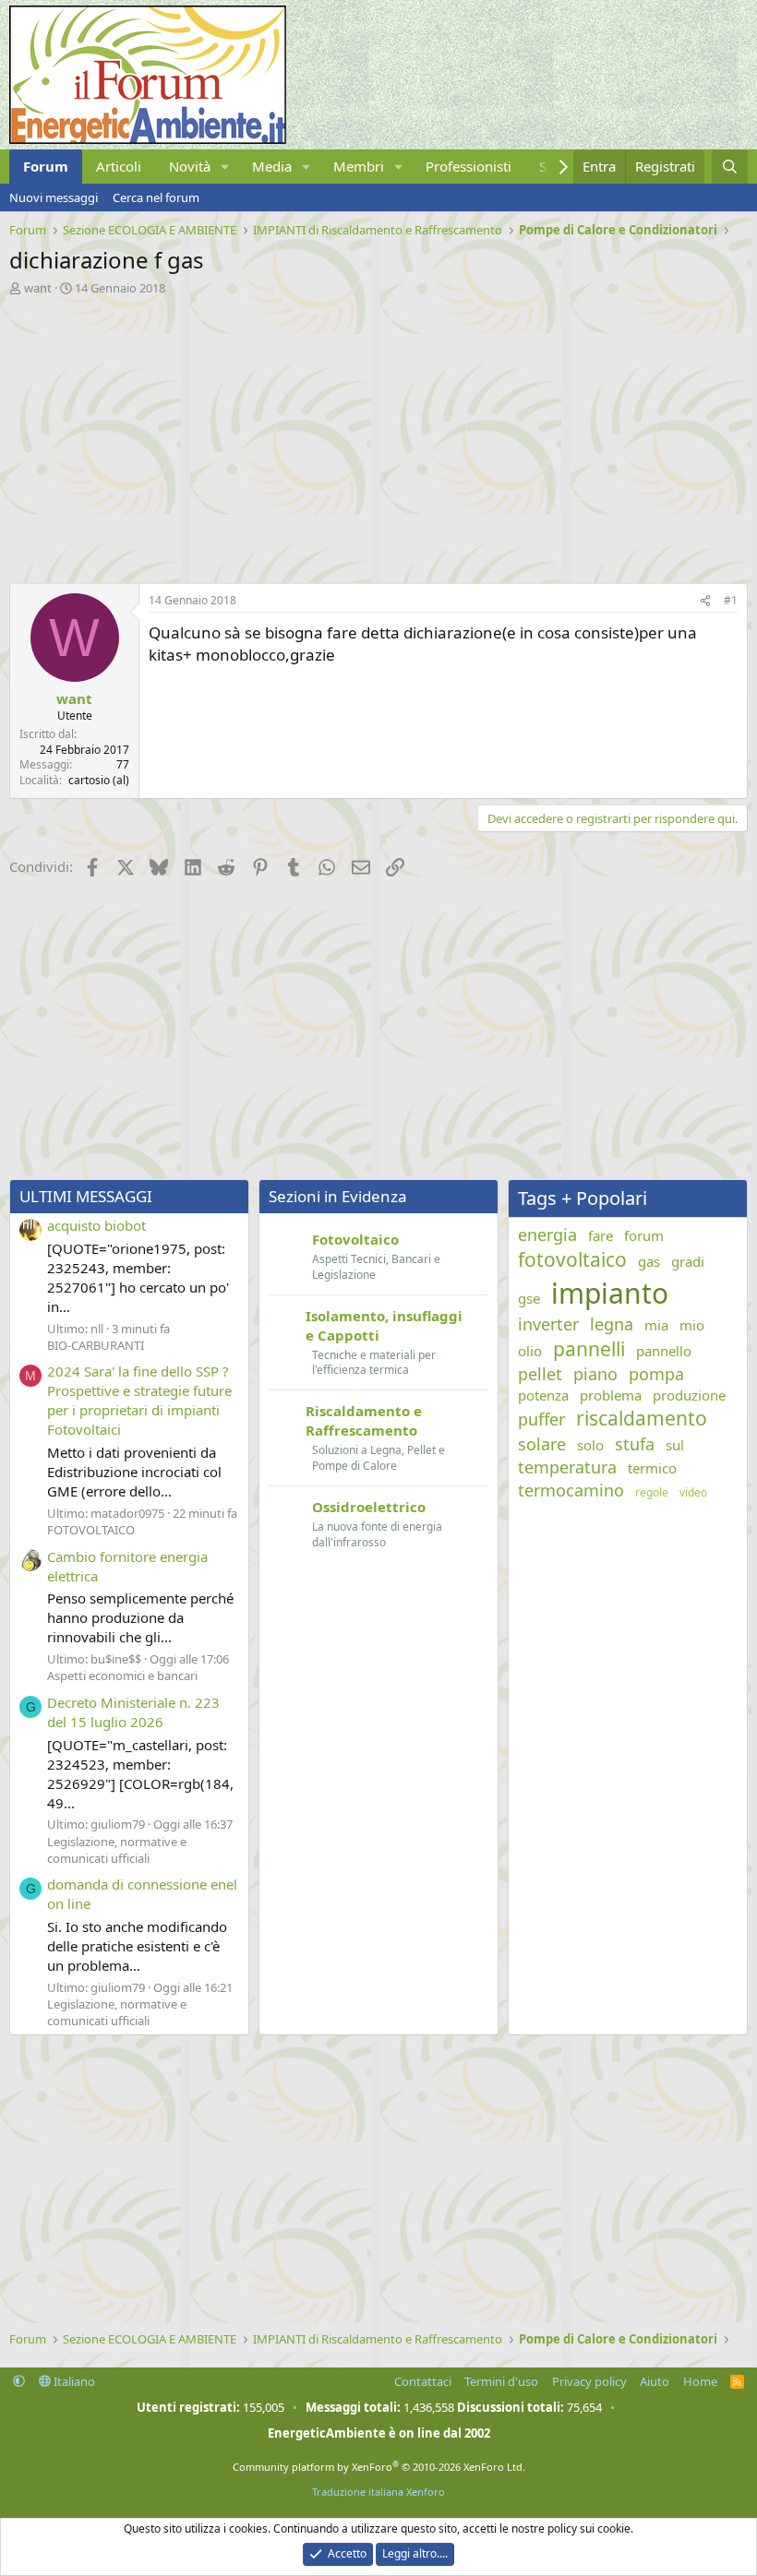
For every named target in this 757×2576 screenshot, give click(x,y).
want (38, 288)
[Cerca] (730, 167)
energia (547, 1234)
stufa (635, 1444)
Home (700, 2381)
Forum (46, 166)
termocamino (571, 1490)
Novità (190, 166)
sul (675, 1445)
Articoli (119, 166)
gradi (688, 1261)
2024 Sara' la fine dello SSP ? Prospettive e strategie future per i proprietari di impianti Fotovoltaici (139, 1400)
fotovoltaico (572, 1259)
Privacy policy (589, 2381)
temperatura (567, 1467)
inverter (548, 1324)
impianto (610, 1293)
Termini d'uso (501, 2381)
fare (601, 1235)
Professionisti (469, 166)
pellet (540, 1374)
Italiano (73, 2381)
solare (542, 1444)
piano (595, 1374)
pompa (656, 1374)
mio (692, 1325)
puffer (541, 1419)
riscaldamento (642, 1418)
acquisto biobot (96, 1225)
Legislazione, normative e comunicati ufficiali (117, 1850)
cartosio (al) (99, 780)
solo (590, 1445)
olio (530, 1351)
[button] (225, 167)
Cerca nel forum (156, 197)
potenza (543, 1395)
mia (656, 1325)
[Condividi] (705, 601)
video (693, 1493)
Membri (359, 166)
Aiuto (655, 2381)
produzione (689, 1395)
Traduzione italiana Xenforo (378, 2492)
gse (529, 1298)
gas (649, 1261)
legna (612, 1324)
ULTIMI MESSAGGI (86, 1196)
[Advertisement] (378, 435)
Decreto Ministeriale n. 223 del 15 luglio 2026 (133, 1712)
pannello (664, 1351)
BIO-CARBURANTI (96, 1345)
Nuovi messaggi (54, 197)
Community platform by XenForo (379, 2467)
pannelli (589, 1349)
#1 (731, 600)
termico (652, 1468)
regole (652, 1493)
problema (611, 1395)
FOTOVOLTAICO (91, 1530)
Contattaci (423, 2381)
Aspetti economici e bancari (122, 1676)
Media (272, 166)
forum (644, 1235)
